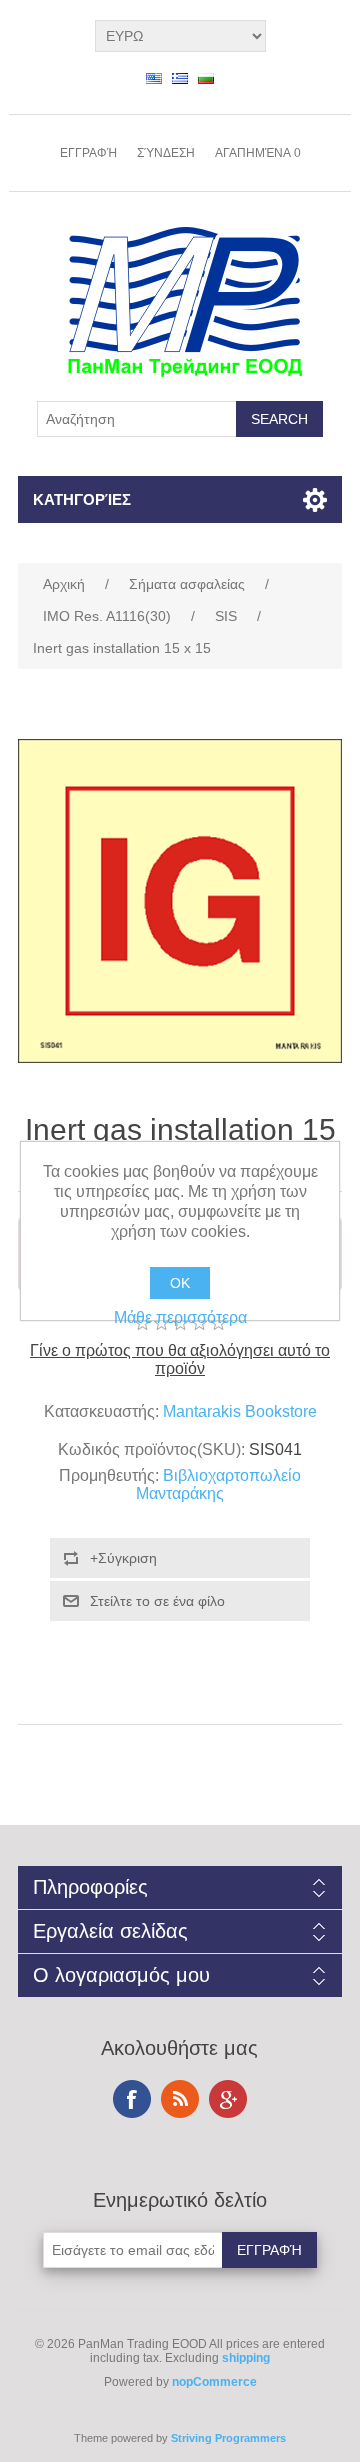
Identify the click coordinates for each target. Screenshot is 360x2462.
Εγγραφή (88, 153)
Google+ (228, 2099)
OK (180, 1283)
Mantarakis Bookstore (240, 1411)
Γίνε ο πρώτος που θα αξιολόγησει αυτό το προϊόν (180, 1359)
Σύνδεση (166, 153)
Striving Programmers (228, 2438)
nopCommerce (214, 2382)
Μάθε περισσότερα (180, 1317)
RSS (180, 2099)
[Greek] (180, 78)
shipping (246, 2358)
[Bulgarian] (206, 78)
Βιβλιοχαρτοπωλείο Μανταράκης (218, 1484)
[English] (154, 78)
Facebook (132, 2099)
